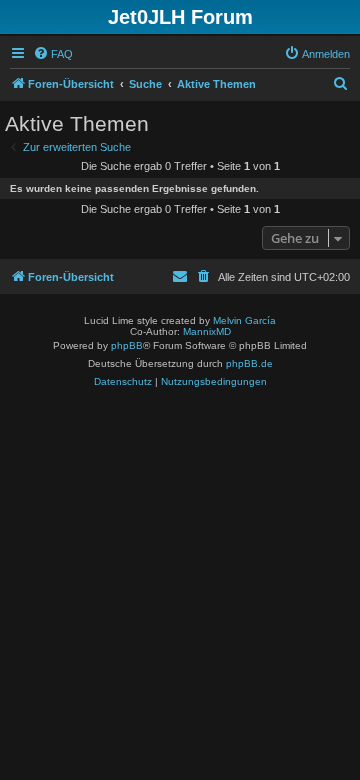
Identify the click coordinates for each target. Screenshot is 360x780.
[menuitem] (53, 54)
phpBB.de (249, 363)
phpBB (127, 345)
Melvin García (244, 320)
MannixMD (207, 331)
